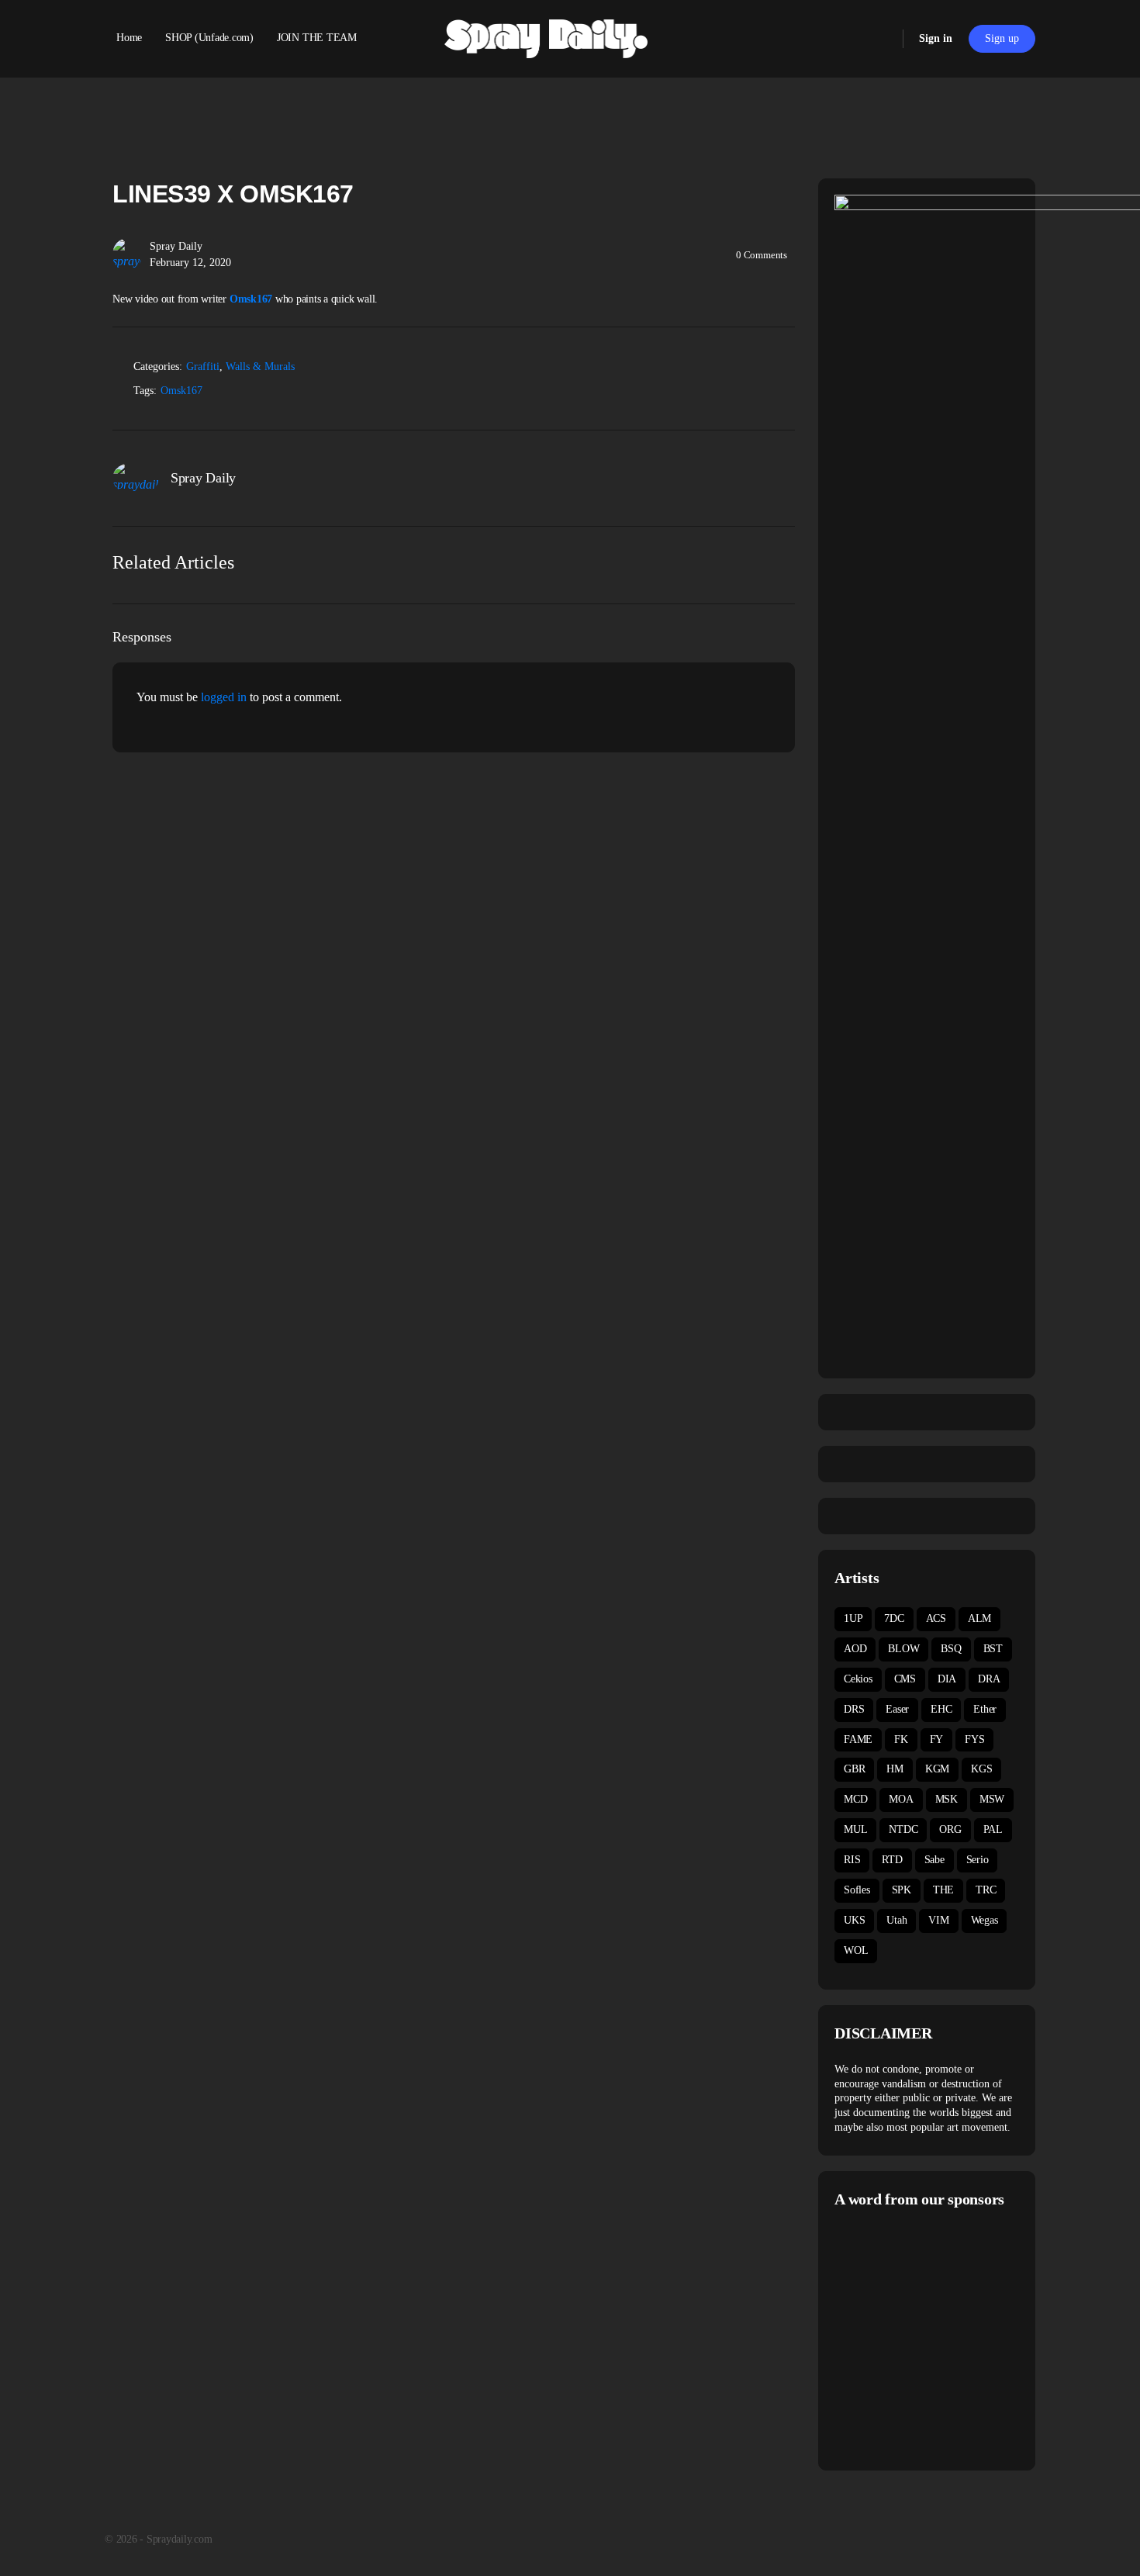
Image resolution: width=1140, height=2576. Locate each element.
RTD (892, 1860)
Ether (985, 1709)
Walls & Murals (260, 367)
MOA (901, 1799)
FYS (974, 1739)
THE (943, 1890)
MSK (947, 1799)
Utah (896, 1920)
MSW (992, 1799)
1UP (853, 1618)
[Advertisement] (965, 2337)
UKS (854, 1920)
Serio (978, 1860)
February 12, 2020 (190, 263)
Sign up (1002, 38)
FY (937, 1739)
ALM (979, 1618)
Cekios (858, 1679)
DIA (947, 1679)
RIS (852, 1860)
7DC (894, 1618)
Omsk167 (181, 391)
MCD (855, 1799)
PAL (993, 1829)
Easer (897, 1709)
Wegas (985, 1920)
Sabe (934, 1860)
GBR (854, 1769)
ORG (950, 1829)
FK (901, 1739)
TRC (986, 1890)
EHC (941, 1709)
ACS (936, 1618)
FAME (858, 1739)
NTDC (903, 1829)
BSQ (951, 1649)
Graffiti (203, 367)
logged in (224, 697)
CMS (905, 1679)
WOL (856, 1950)
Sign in (936, 38)
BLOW (903, 1649)
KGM (937, 1769)
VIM (938, 1920)
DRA (989, 1679)
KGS (981, 1769)
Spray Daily (176, 246)
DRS (854, 1709)
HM (895, 1769)
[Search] (881, 39)
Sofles (857, 1890)
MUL (855, 1829)
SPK (902, 1890)
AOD (855, 1649)
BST (993, 1649)
